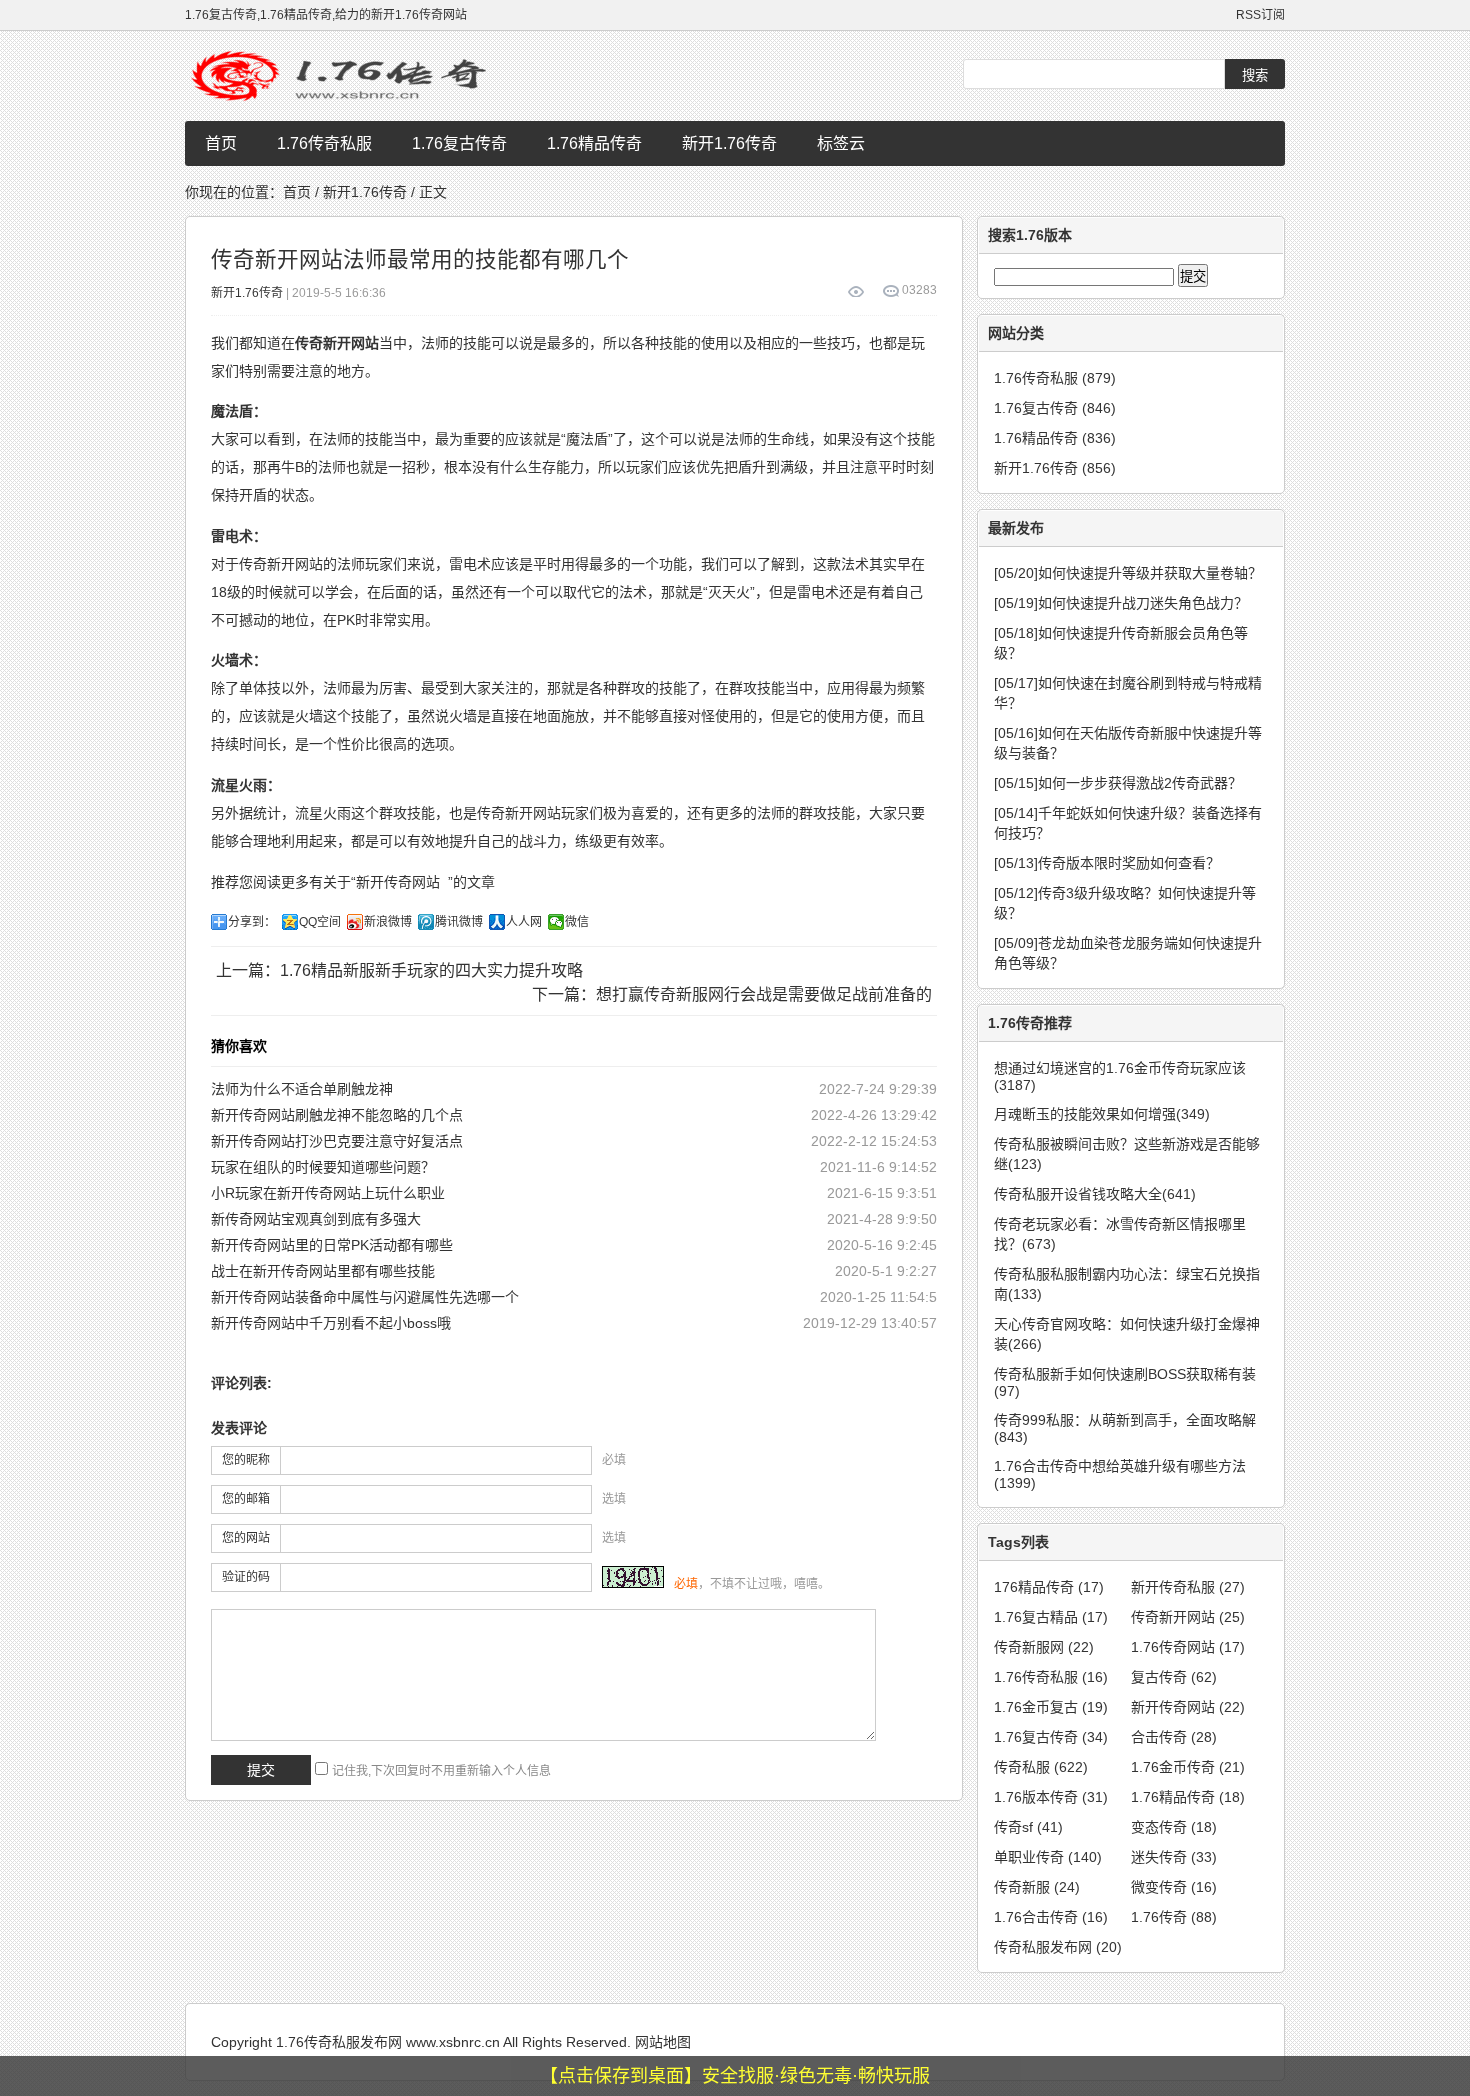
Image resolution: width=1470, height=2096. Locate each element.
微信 (577, 922)
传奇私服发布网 (1058, 1947)
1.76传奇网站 (1188, 1647)
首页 (221, 143)
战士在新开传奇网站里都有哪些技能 (323, 1271)
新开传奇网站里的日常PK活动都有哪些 (332, 1245)
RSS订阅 (1260, 15)
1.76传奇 (1174, 1917)
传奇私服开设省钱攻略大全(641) (1095, 1194)
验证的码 (246, 1577)
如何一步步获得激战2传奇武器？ (1118, 783)
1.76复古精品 (1051, 1617)
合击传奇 (1174, 1737)
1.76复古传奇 (459, 143)
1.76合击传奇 (1051, 1917)
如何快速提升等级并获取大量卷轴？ (1128, 573)
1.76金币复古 (1051, 1707)
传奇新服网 (1044, 1647)
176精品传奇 (1049, 1587)
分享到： (252, 922)
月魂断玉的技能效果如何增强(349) (1102, 1114)
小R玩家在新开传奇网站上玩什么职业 (328, 1193)
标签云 (841, 143)
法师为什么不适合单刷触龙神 (302, 1089)
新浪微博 (388, 922)
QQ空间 (320, 922)
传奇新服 (1037, 1887)
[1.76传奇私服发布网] (345, 76)
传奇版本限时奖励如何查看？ (1107, 863)
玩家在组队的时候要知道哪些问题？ (323, 1167)
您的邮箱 (246, 1499)
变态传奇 (1174, 1827)
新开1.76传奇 (729, 143)
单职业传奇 (1048, 1857)
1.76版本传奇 (1051, 1797)
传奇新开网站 (1188, 1617)
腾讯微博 (459, 922)
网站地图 (663, 2042)
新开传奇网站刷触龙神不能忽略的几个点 (337, 1115)
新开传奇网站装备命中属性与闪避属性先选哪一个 (365, 1297)
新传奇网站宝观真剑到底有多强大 (316, 1219)
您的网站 (246, 1538)
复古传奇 (1174, 1677)
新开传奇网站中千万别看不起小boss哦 (331, 1323)
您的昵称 (246, 1460)
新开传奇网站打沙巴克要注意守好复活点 (337, 1141)
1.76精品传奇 (594, 143)
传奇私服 (1041, 1767)
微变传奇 (1174, 1887)
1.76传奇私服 (324, 143)
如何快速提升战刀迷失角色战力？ (1121, 603)
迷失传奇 (1174, 1857)
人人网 (524, 922)
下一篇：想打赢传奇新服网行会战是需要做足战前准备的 (732, 994)
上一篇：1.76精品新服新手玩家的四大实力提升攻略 (399, 970)
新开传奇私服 (1188, 1587)
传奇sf (1028, 1827)
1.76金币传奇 (1188, 1767)
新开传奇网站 (398, 882)
